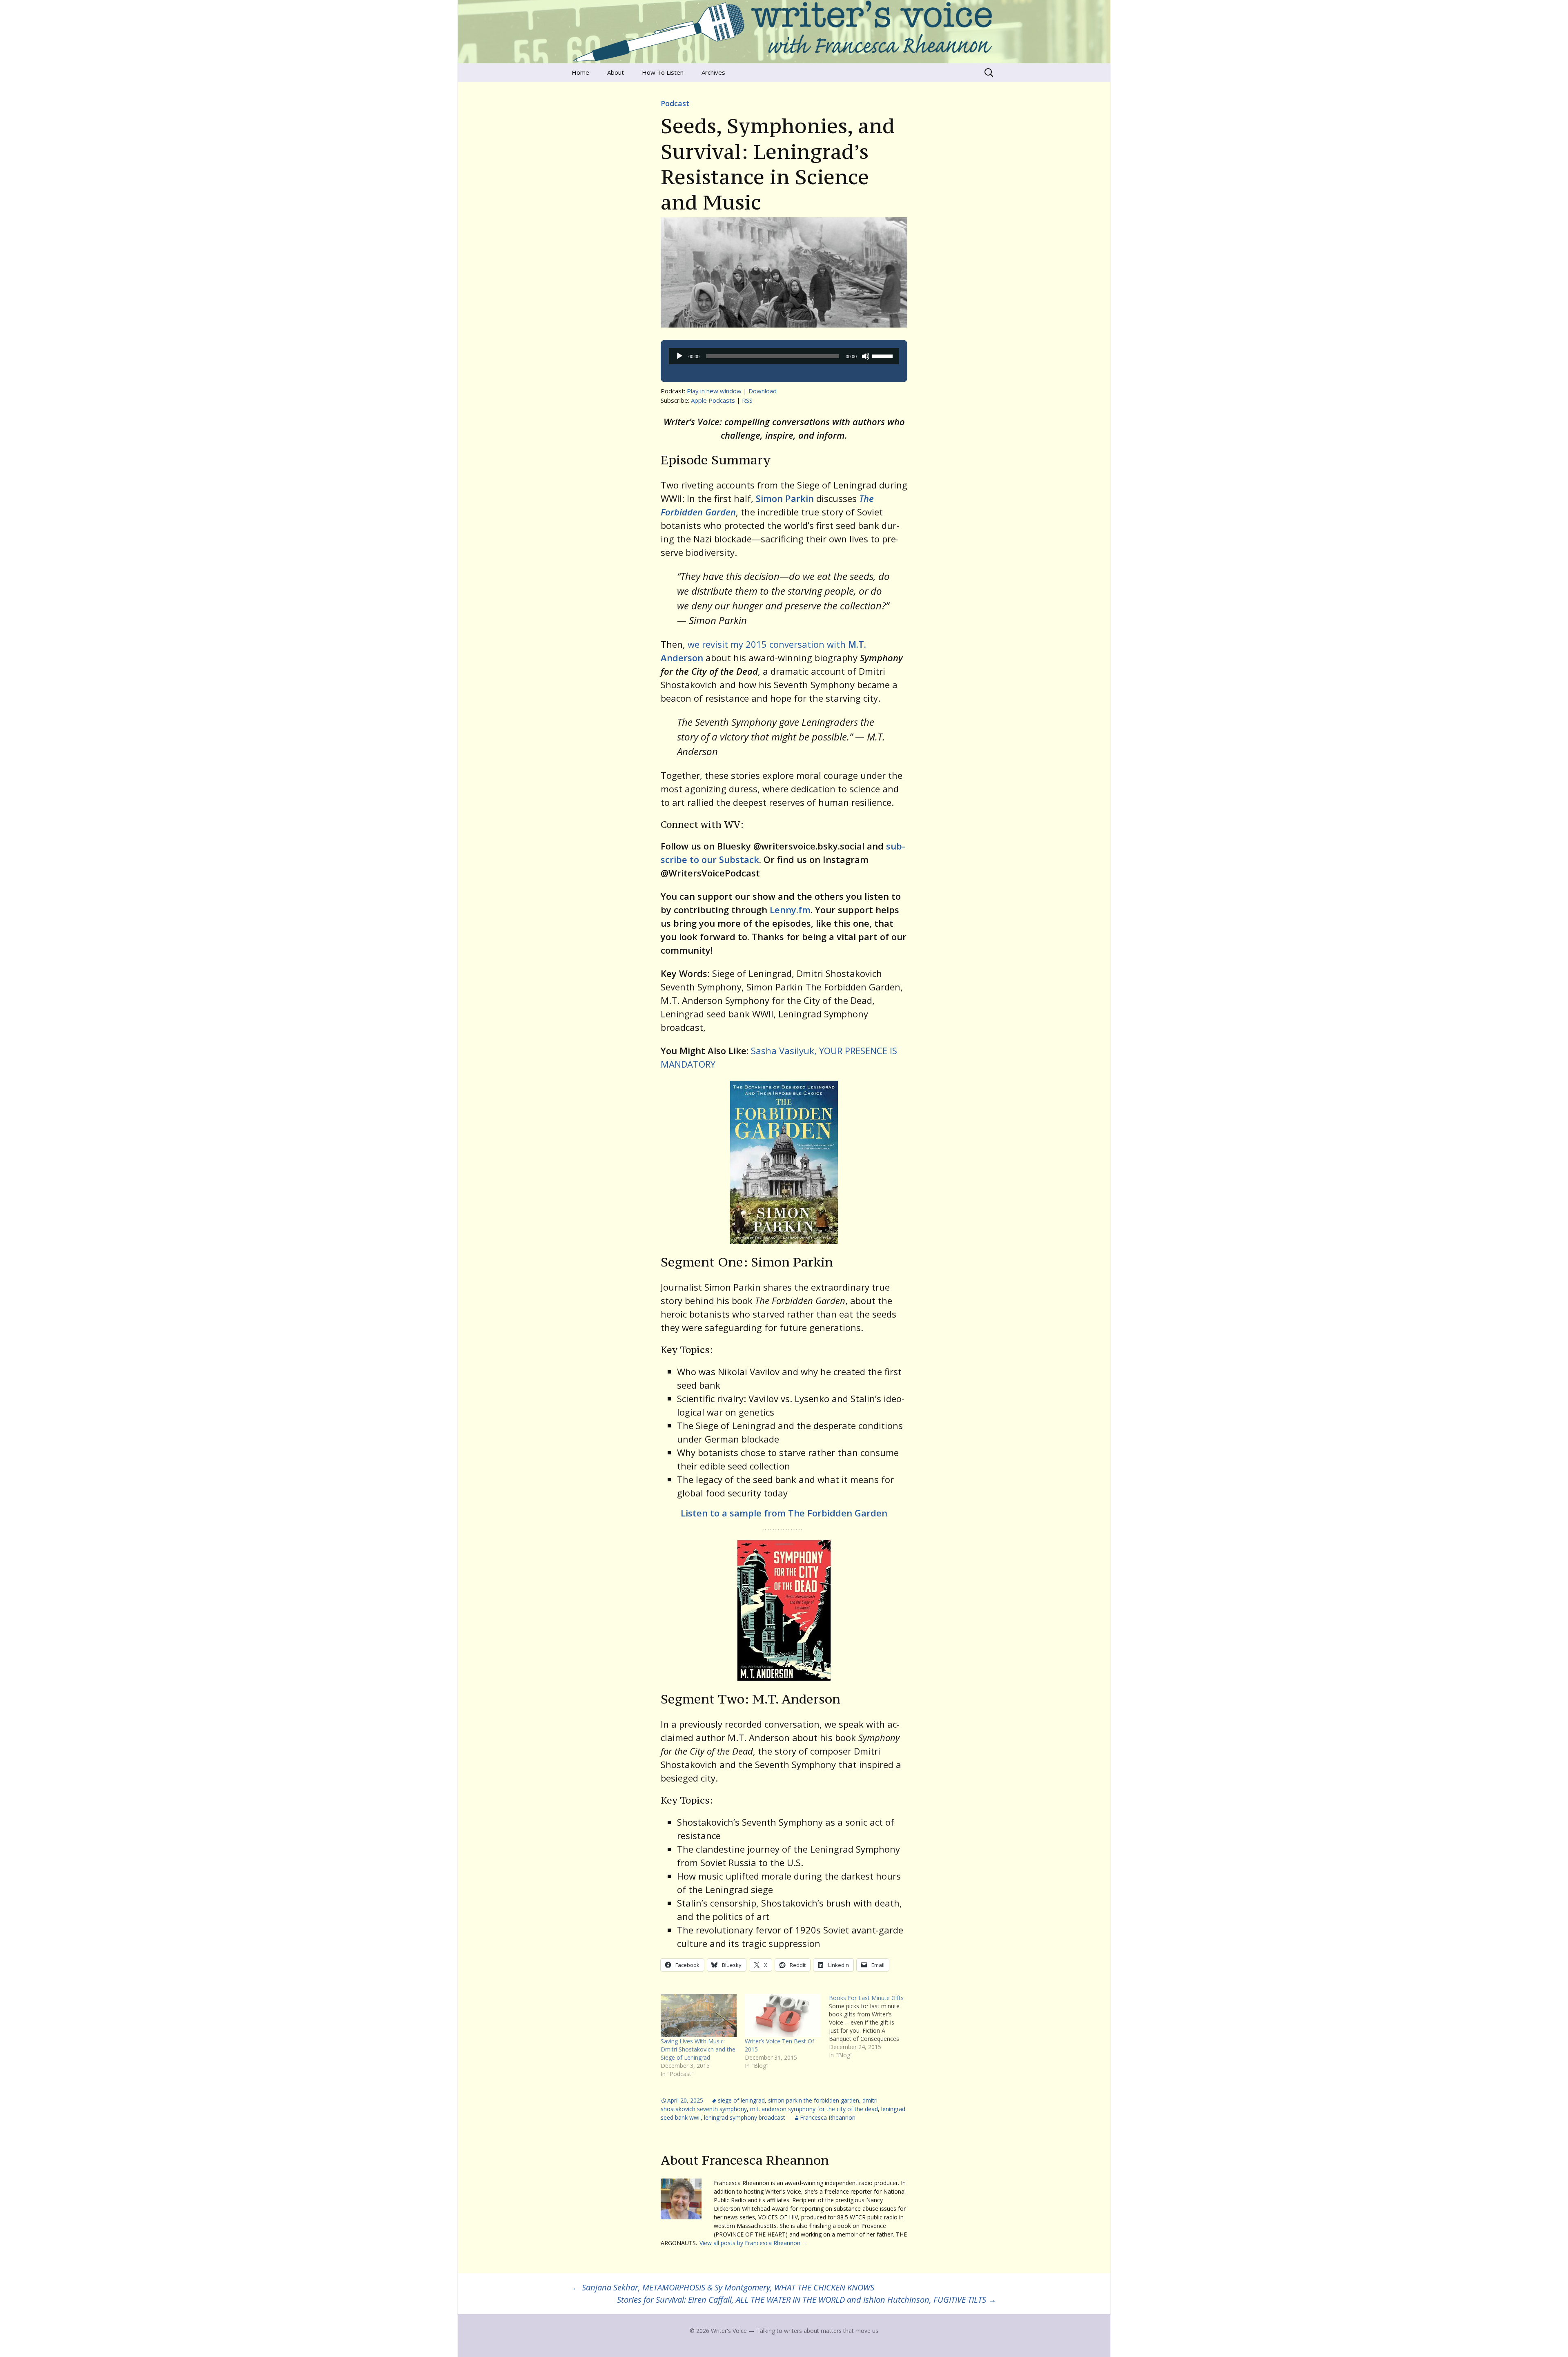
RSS (747, 400)
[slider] (884, 355)
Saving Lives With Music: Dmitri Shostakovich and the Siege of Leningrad (698, 2049)
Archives (713, 72)
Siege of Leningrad (741, 2100)
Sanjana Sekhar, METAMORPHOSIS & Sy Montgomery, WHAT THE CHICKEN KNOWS (723, 2287)
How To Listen (663, 72)
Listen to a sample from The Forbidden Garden (784, 1513)
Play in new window (714, 391)
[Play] (679, 356)
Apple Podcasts (713, 400)
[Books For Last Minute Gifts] (871, 2027)
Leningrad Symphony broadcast (745, 2117)
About (616, 72)
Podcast (675, 103)
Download (763, 391)
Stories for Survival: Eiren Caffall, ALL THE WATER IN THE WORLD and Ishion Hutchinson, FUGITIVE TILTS (807, 2300)
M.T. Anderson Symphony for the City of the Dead (814, 2109)
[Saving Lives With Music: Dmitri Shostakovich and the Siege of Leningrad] (699, 2016)
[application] (784, 356)
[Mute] (866, 356)
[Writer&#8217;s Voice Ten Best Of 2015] (783, 2016)
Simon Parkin (785, 498)
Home (580, 72)
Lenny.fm (790, 910)
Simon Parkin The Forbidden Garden (814, 2100)
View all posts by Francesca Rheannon (754, 2243)
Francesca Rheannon (828, 2117)
